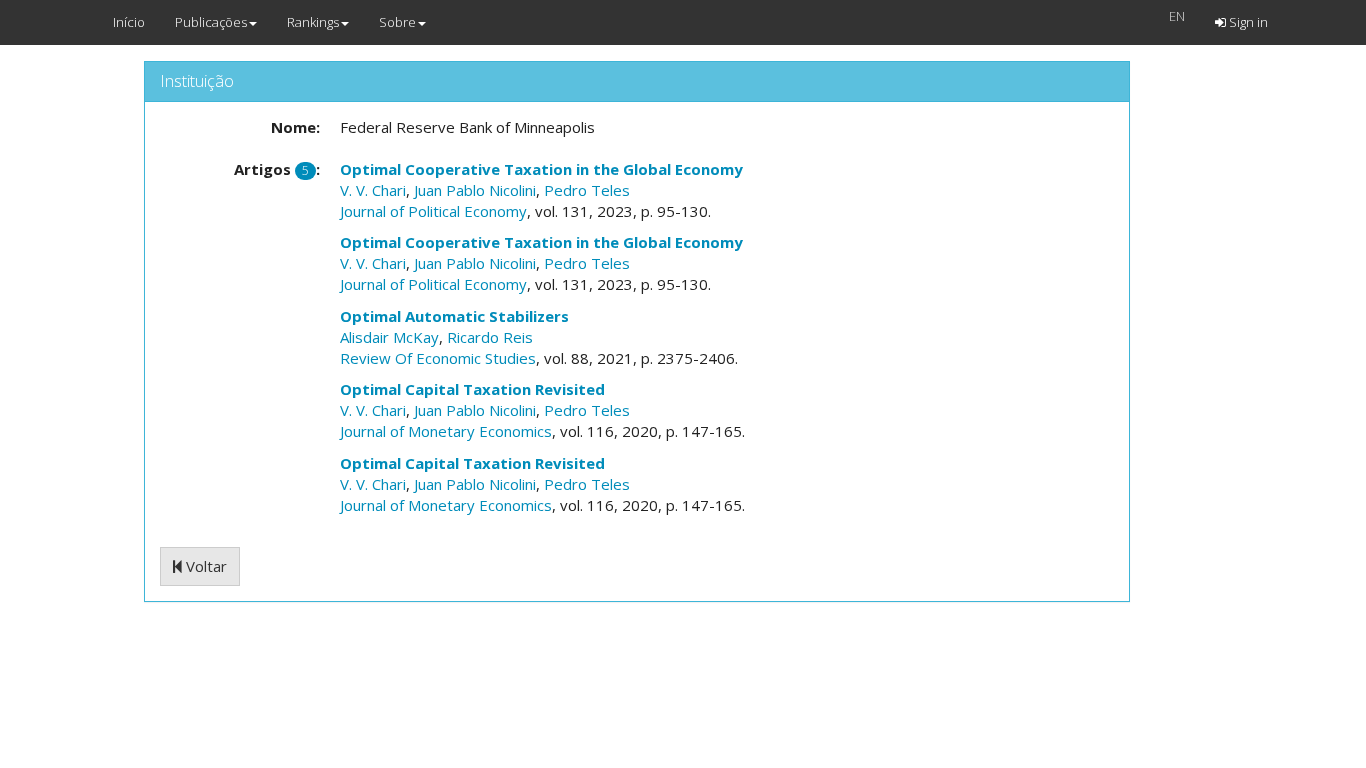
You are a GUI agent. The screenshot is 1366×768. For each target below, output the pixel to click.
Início (129, 22)
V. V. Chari (373, 190)
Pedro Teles (587, 190)
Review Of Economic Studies (438, 358)
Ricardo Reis (490, 337)
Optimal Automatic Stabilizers (454, 316)
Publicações (211, 22)
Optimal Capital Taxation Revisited (472, 389)
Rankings (313, 22)
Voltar (204, 566)
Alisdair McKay (389, 337)
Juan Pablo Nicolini (475, 190)
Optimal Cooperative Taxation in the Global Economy (541, 169)
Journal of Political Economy (433, 211)
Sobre (397, 22)
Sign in (1247, 22)
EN (1177, 16)
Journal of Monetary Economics (446, 431)
